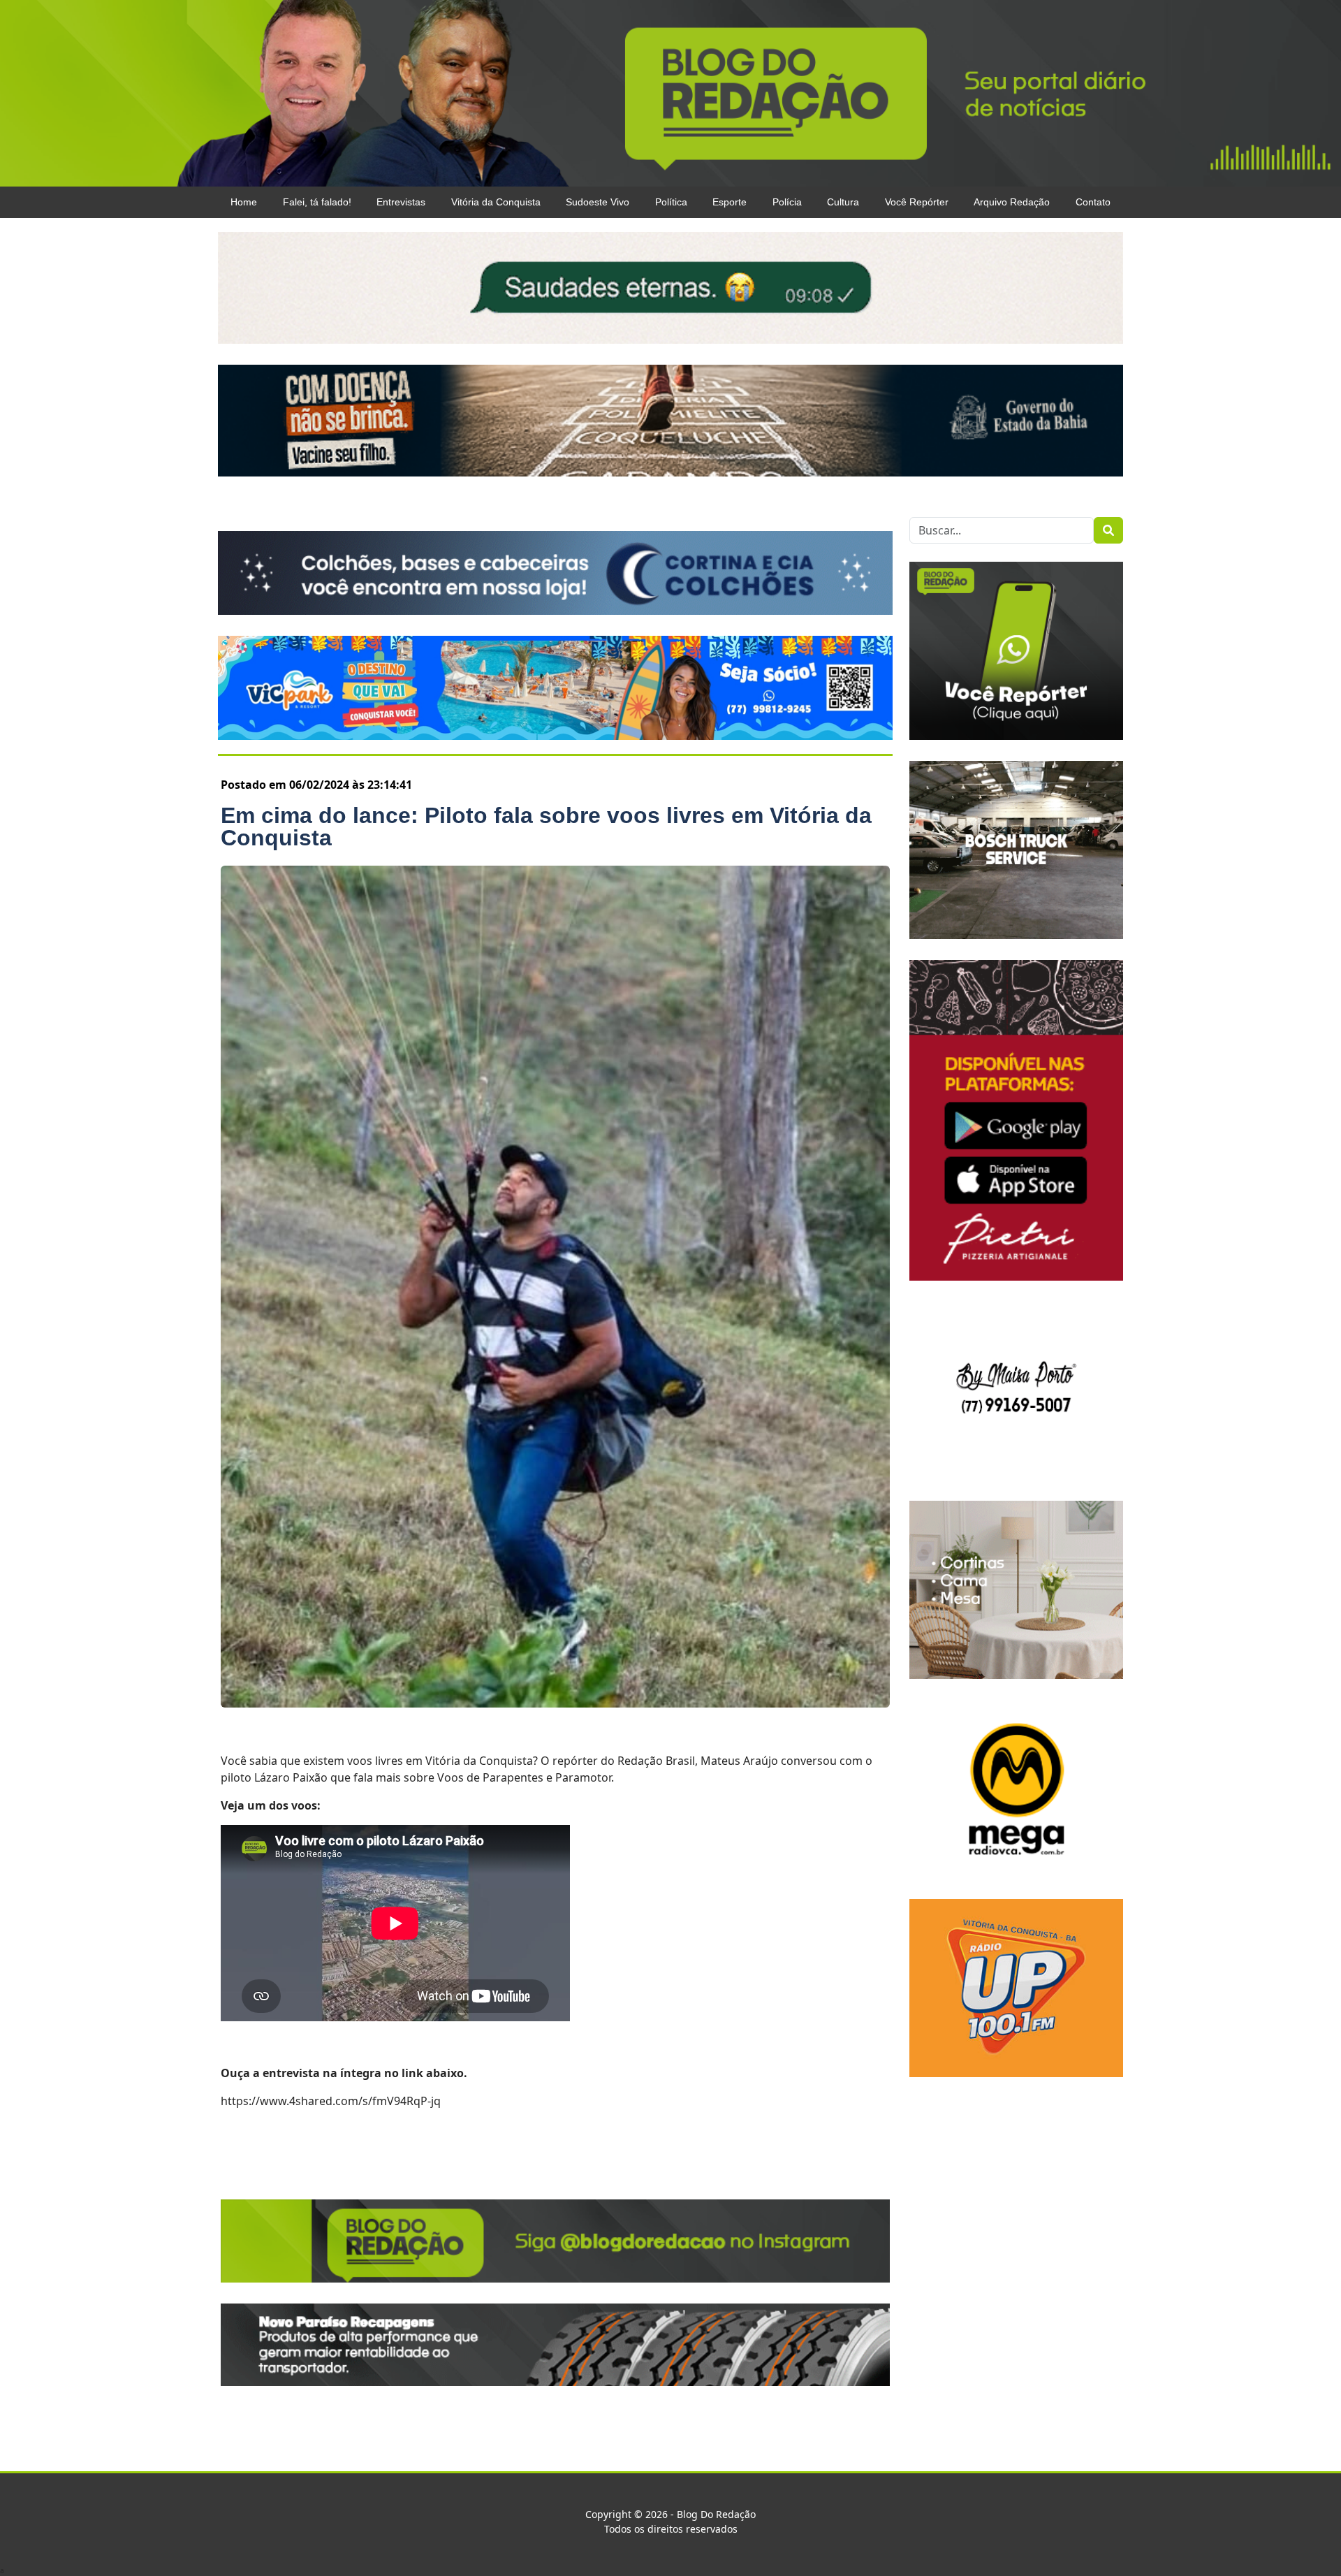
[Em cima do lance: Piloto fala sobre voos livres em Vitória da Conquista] (555, 1287)
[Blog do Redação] (670, 92)
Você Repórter (917, 202)
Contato (1093, 202)
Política (671, 202)
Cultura (843, 202)
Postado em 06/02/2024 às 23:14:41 (316, 785)
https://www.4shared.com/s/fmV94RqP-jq (331, 2101)
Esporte (730, 202)
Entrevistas (401, 202)
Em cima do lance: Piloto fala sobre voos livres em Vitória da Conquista (546, 827)
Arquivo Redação (1012, 202)
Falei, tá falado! (317, 202)
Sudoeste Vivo (598, 202)
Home (244, 202)
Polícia (787, 202)
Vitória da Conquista (496, 202)
